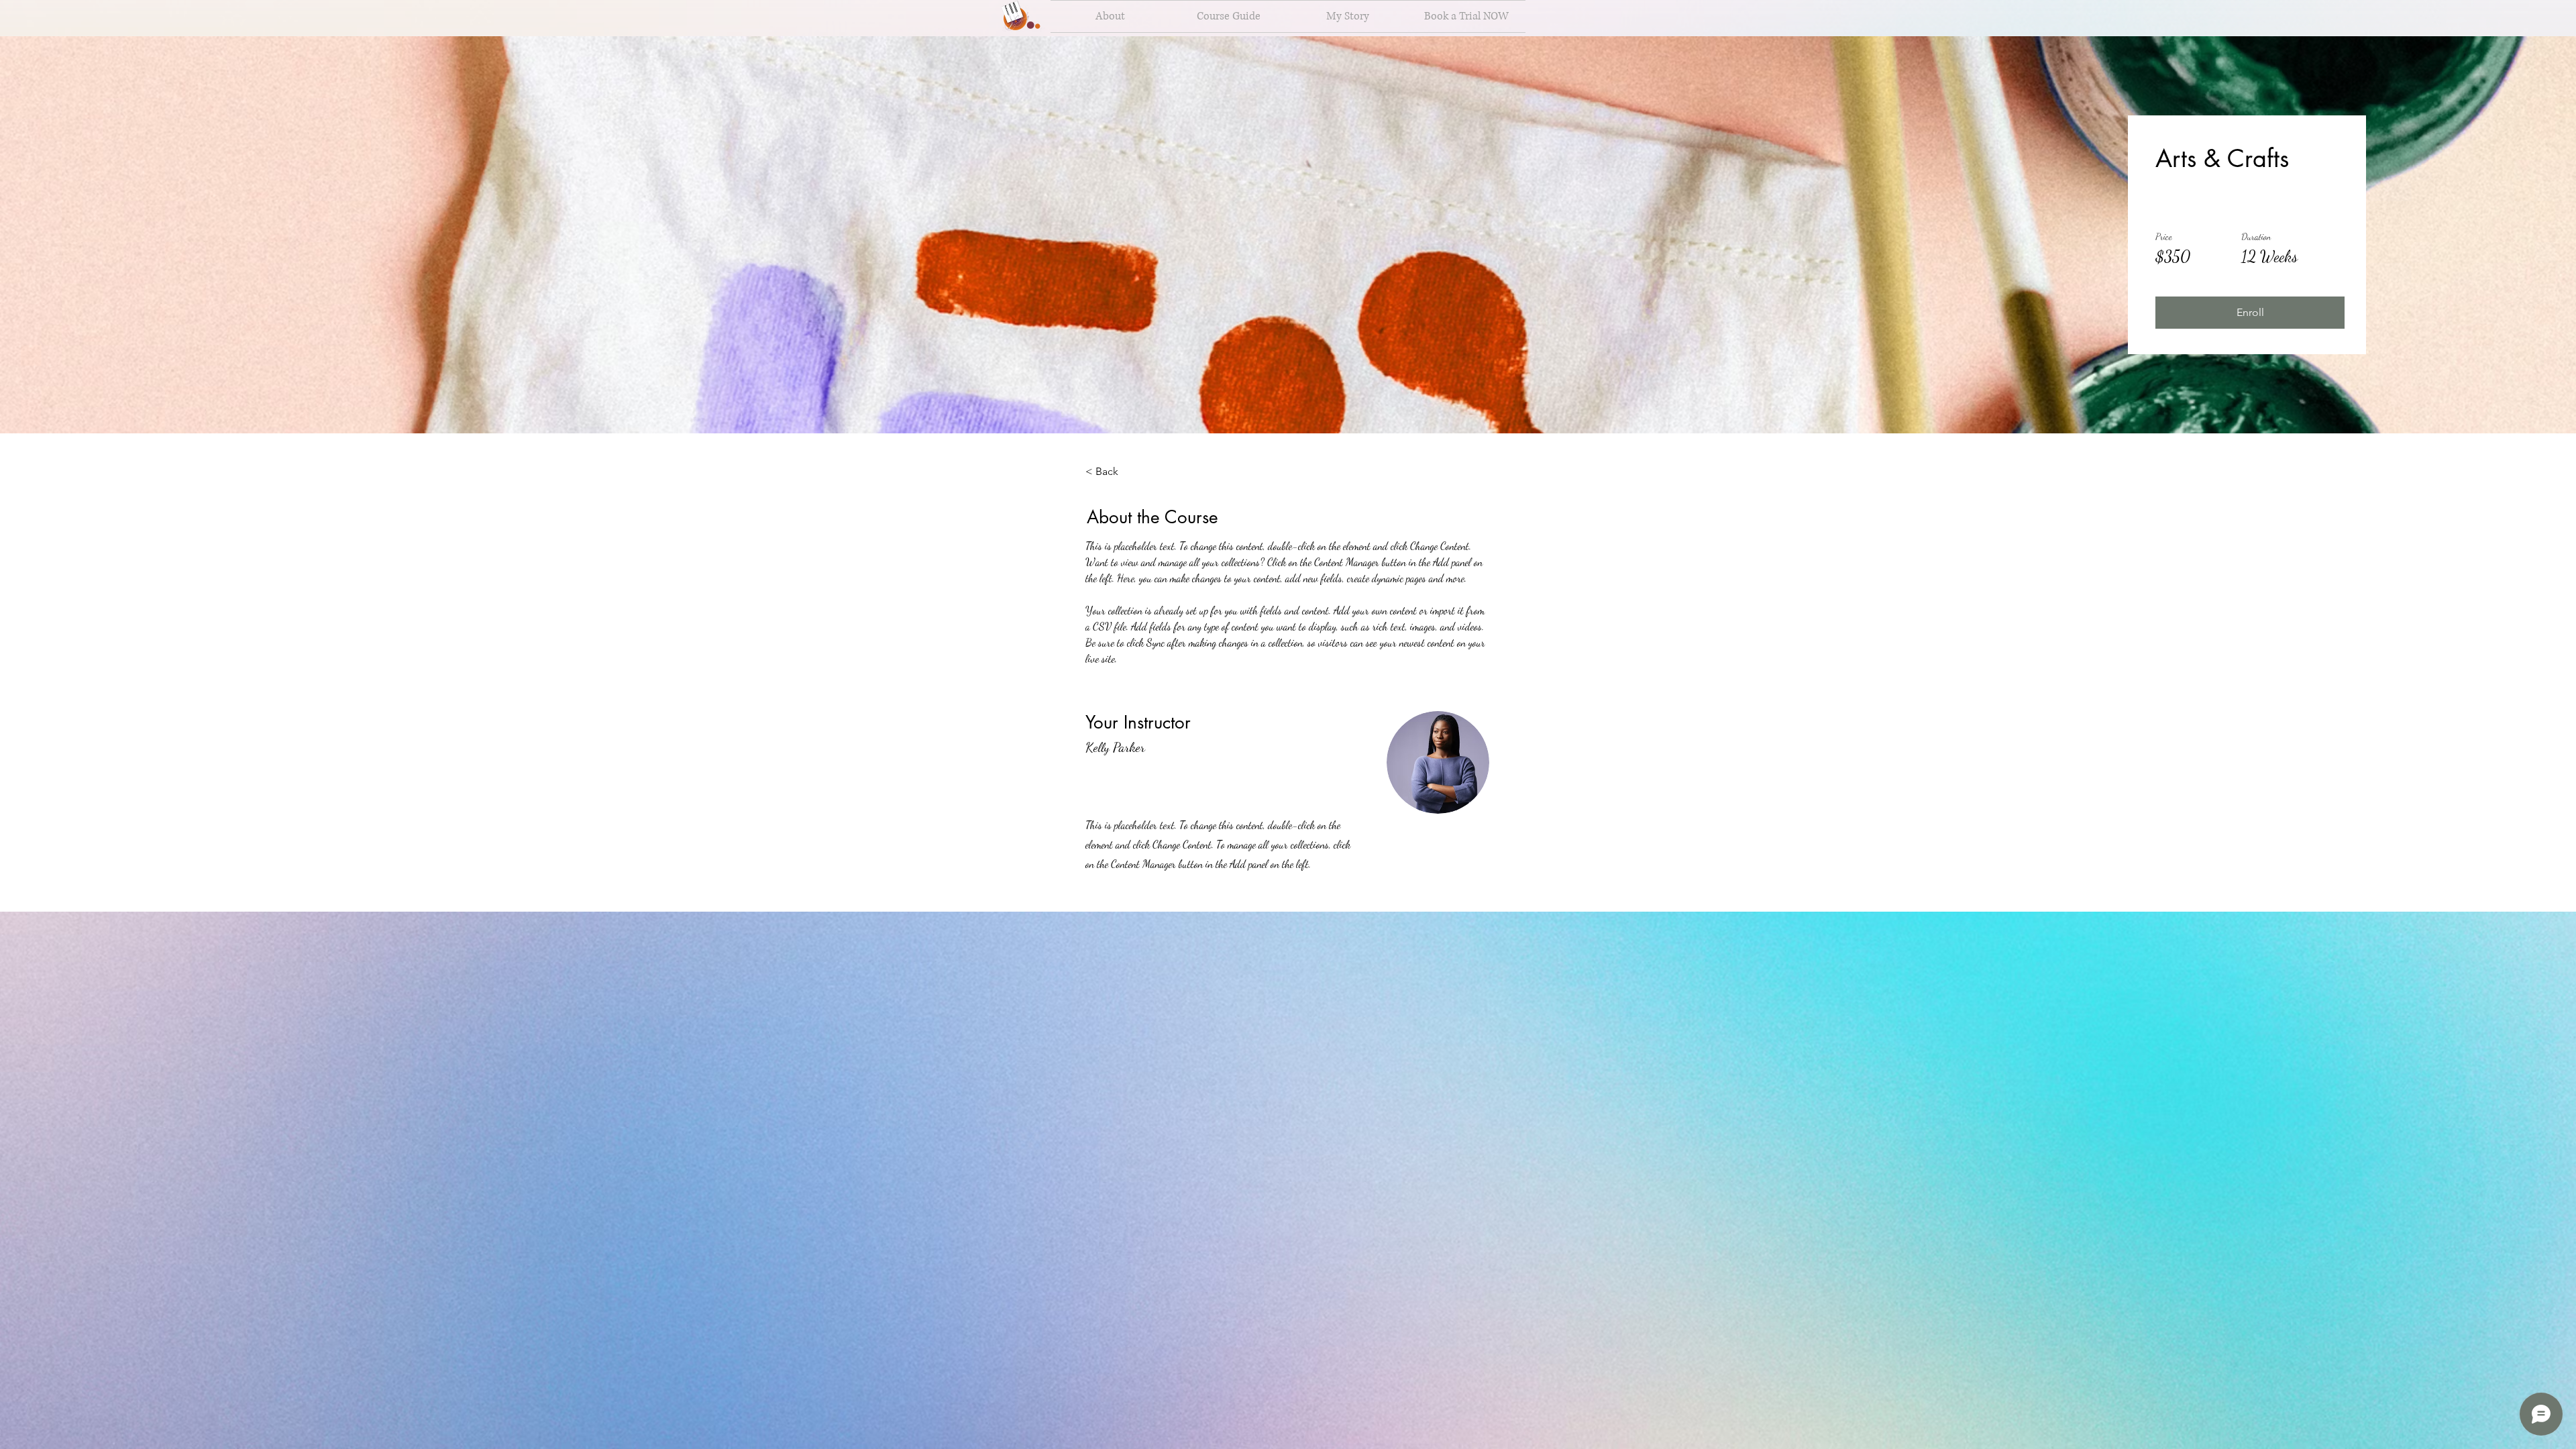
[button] (2250, 313)
